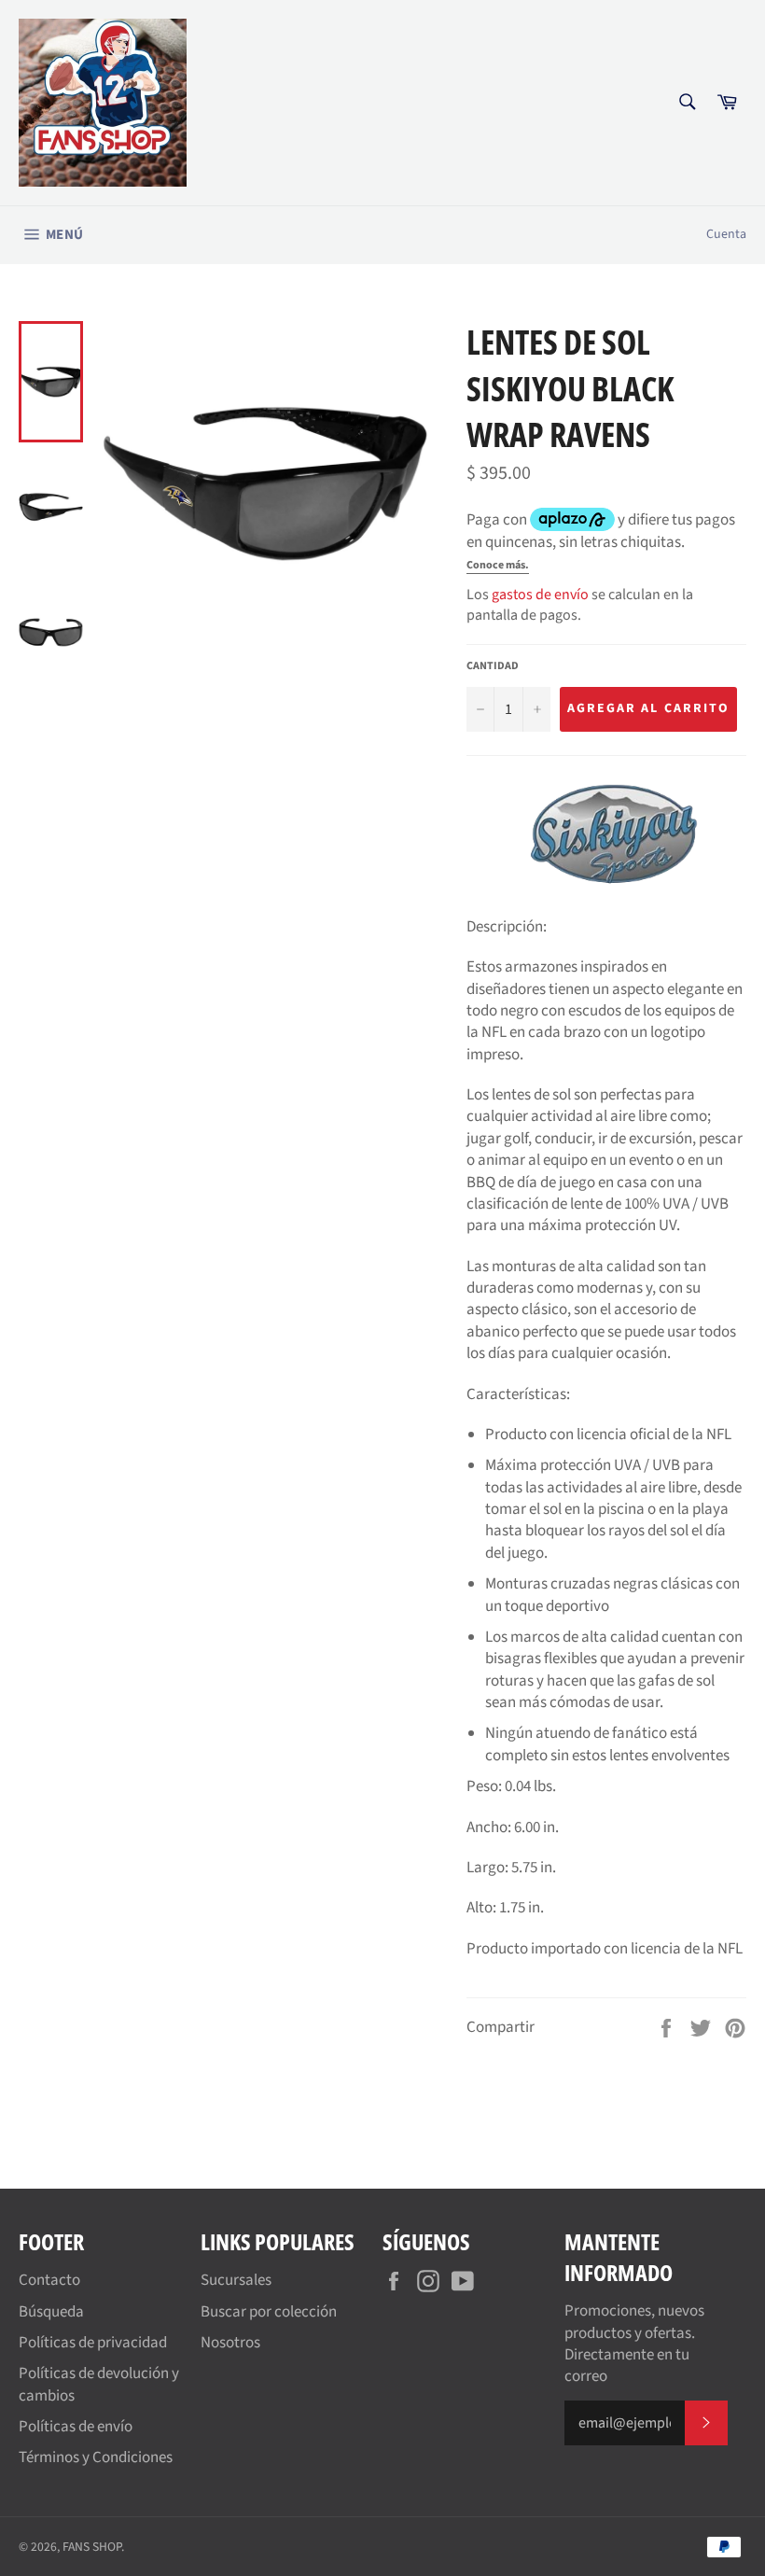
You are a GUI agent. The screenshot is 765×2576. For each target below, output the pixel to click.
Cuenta (726, 234)
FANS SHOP (92, 2547)
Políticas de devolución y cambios (99, 2384)
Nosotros (230, 2343)
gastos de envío (540, 595)
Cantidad (493, 666)
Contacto (49, 2280)
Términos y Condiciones (96, 2457)
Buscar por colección (269, 2312)
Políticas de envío (76, 2427)
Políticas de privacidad (93, 2343)
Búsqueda (51, 2312)
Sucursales (236, 2280)
